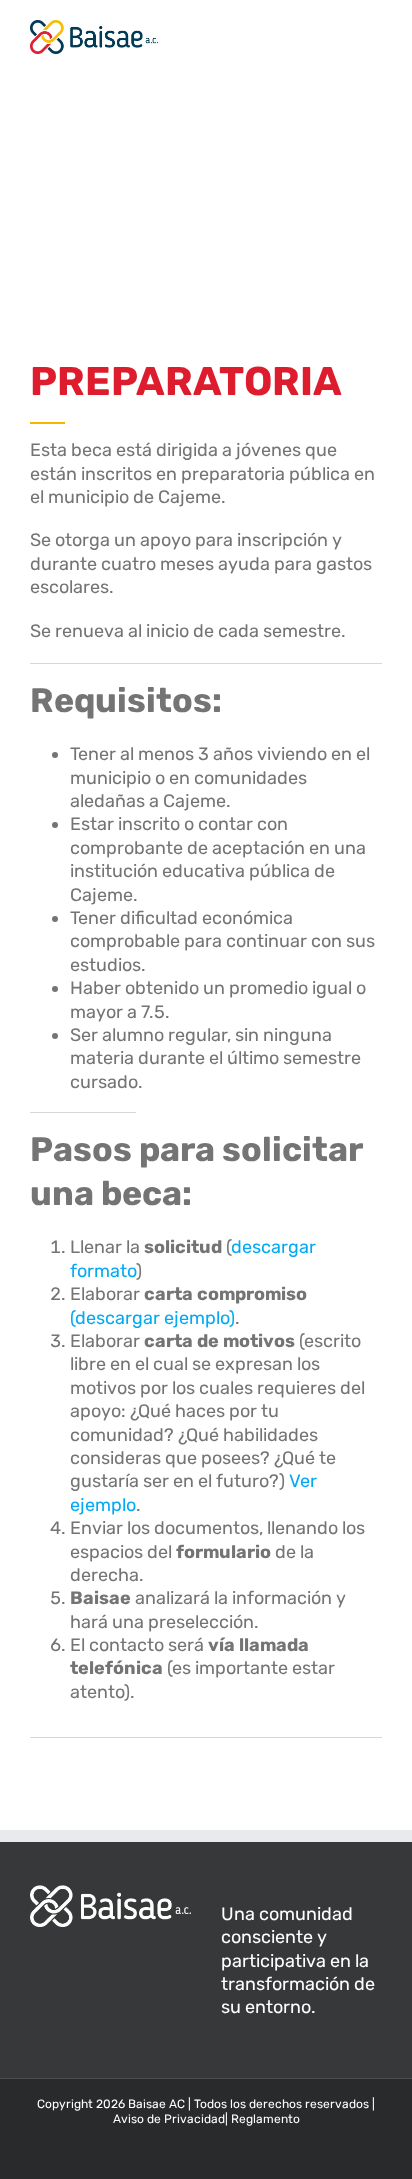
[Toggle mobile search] (338, 30)
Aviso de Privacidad (169, 2119)
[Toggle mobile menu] (374, 30)
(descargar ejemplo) (152, 1318)
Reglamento (265, 2119)
